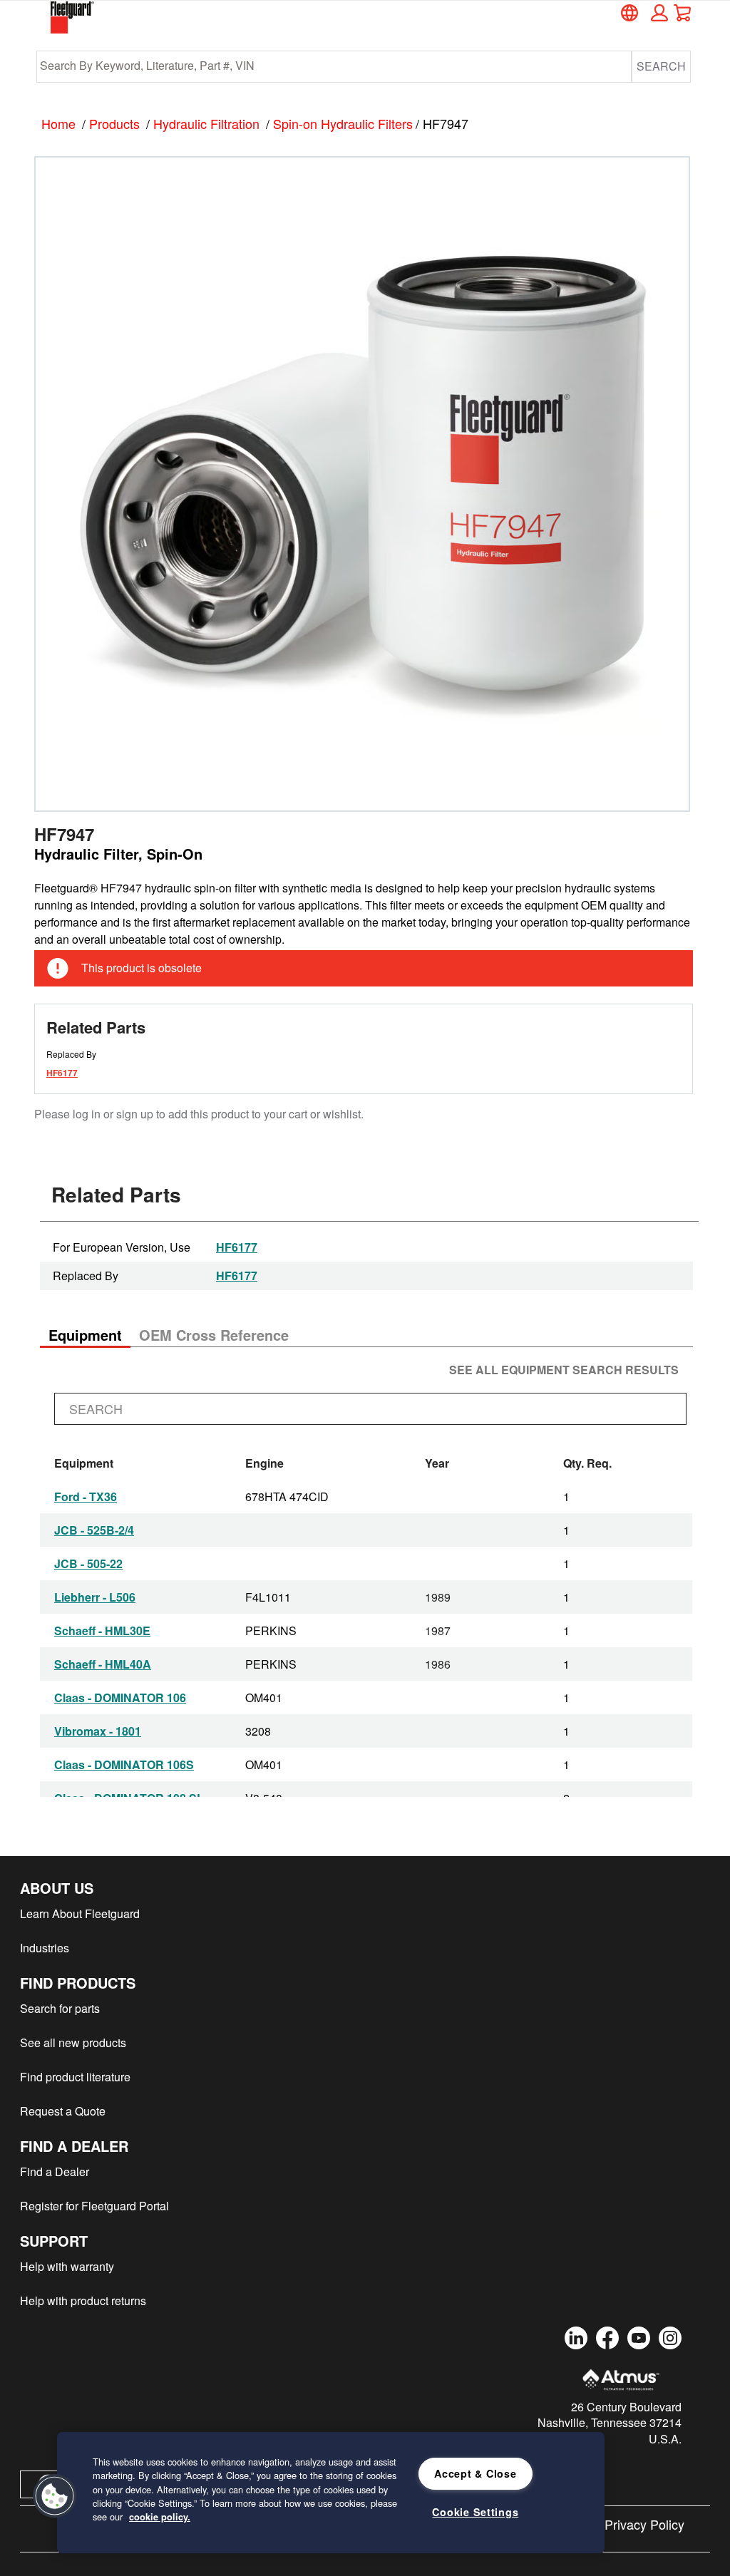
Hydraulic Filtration (206, 123)
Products (114, 123)
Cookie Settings (475, 2512)
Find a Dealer (55, 2171)
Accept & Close (475, 2473)
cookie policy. (160, 2517)
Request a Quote (63, 2111)
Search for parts (60, 2008)
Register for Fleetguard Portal (94, 2206)
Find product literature (75, 2077)
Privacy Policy (644, 2524)
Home (58, 123)
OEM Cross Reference (214, 1335)
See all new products (73, 2042)
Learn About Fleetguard (80, 1913)
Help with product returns (83, 2301)
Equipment (85, 1335)
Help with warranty (67, 2266)
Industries (45, 1948)
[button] (657, 13)
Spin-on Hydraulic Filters (343, 123)
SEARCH (661, 66)
